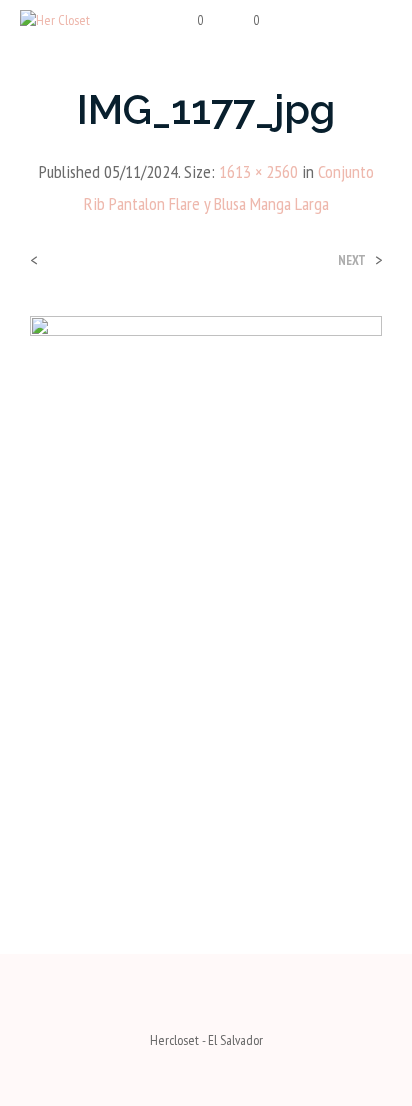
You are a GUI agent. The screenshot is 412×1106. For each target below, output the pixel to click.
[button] (187, 21)
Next (352, 260)
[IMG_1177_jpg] (206, 593)
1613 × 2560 (258, 171)
